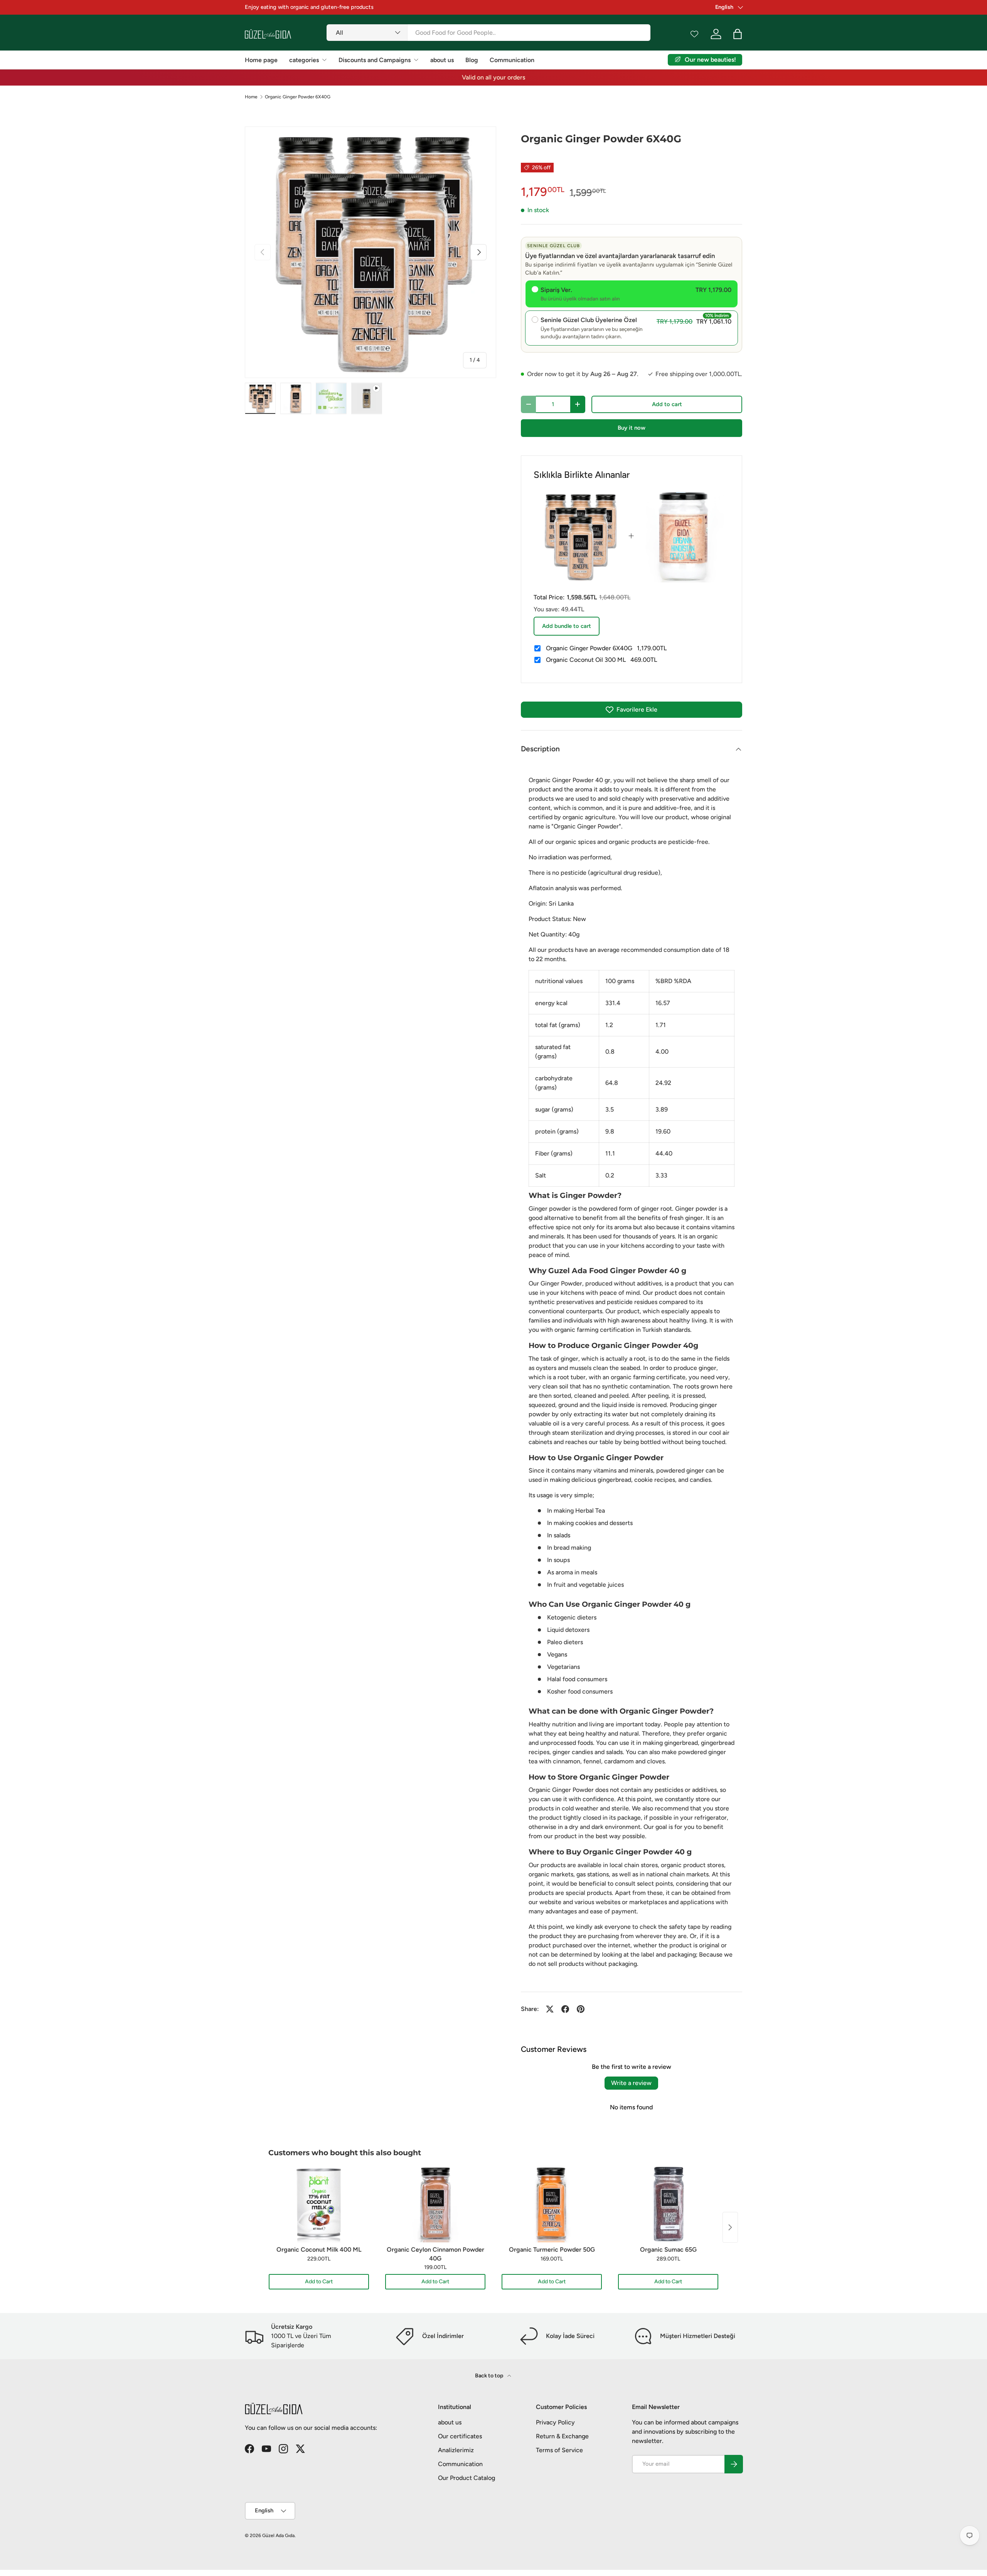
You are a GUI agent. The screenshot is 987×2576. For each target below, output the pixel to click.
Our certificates (460, 2436)
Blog (472, 60)
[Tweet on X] (550, 2009)
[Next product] (730, 2227)
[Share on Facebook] (565, 2009)
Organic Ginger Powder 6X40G (298, 97)
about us (442, 60)
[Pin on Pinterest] (581, 2009)
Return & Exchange (562, 2436)
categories (304, 60)
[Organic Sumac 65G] (668, 2204)
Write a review (631, 2083)
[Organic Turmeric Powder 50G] (552, 2204)
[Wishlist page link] (694, 34)
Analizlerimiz (456, 2450)
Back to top (490, 2376)
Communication (512, 60)
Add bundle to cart (567, 626)
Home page (261, 60)
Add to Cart (319, 2282)
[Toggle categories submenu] (324, 60)
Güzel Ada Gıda (278, 2536)
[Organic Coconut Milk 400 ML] (319, 2204)
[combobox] (488, 33)
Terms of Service (559, 2450)
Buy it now (632, 428)
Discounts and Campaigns (375, 60)
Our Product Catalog (467, 2478)
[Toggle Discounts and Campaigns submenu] (416, 60)
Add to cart (667, 404)
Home (251, 97)
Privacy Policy (555, 2422)
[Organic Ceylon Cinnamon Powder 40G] (435, 2204)
